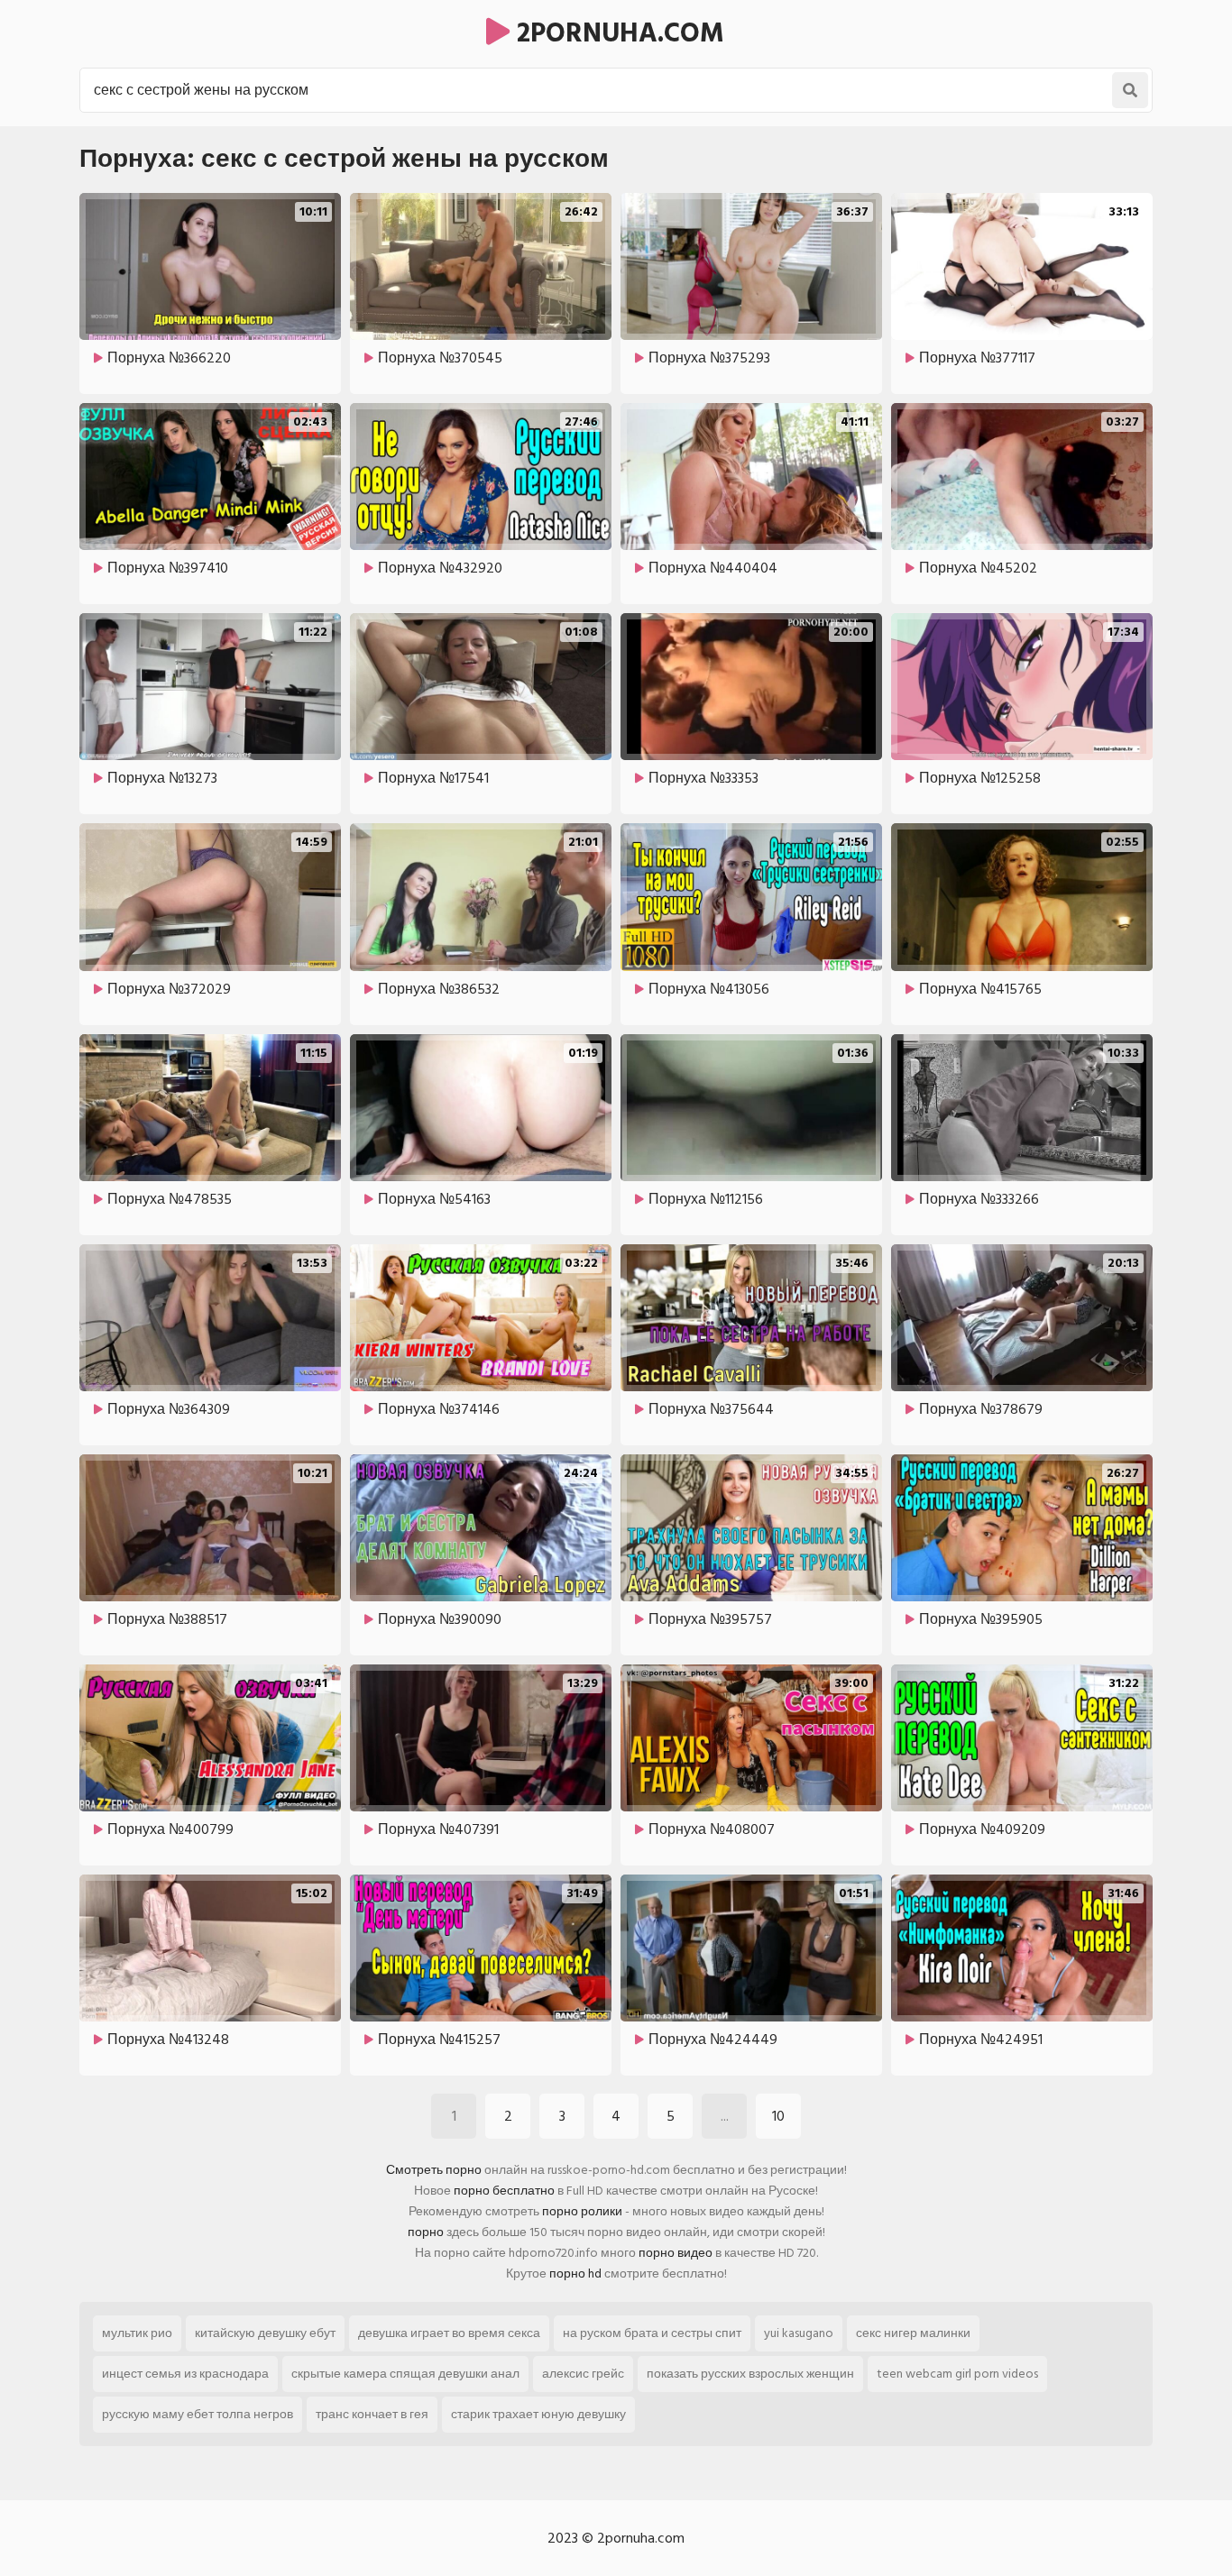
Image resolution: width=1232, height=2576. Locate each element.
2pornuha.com (617, 33)
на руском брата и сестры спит (652, 2333)
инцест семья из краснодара (185, 2374)
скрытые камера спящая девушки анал (405, 2374)
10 (778, 2116)
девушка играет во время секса (449, 2333)
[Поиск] (1130, 90)
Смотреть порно (434, 2170)
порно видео (676, 2253)
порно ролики (582, 2211)
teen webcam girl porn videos (957, 2374)
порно (426, 2232)
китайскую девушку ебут (265, 2333)
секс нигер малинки (913, 2333)
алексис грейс (583, 2374)
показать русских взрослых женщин (750, 2374)
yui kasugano (799, 2333)
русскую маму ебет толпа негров (198, 2414)
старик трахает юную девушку (538, 2414)
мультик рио (137, 2333)
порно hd (575, 2273)
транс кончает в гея (372, 2414)
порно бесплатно (504, 2191)
